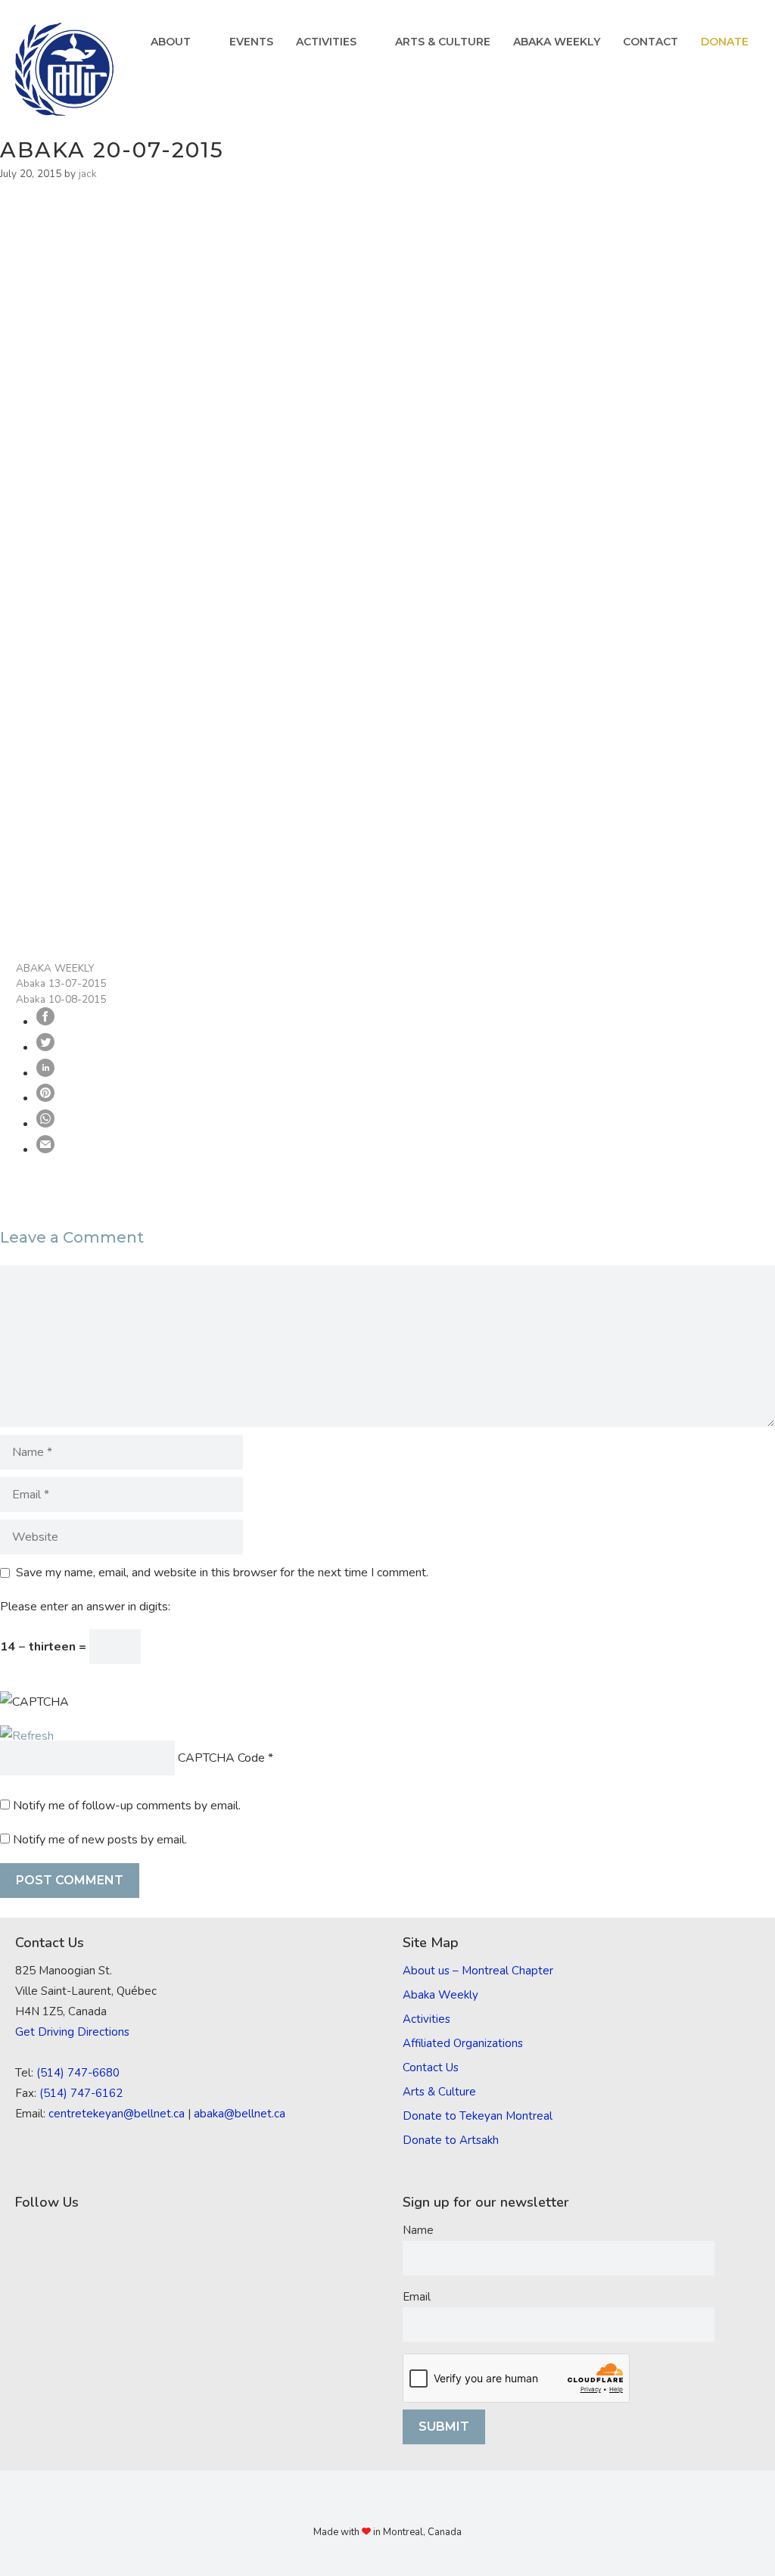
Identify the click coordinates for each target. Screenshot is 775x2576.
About (171, 42)
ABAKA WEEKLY (55, 968)
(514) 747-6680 (78, 2073)
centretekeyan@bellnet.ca (117, 2114)
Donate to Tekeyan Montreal (478, 2116)
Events (251, 42)
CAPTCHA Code (221, 1758)
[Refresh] (27, 1736)
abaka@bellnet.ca (240, 2114)
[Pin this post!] (45, 1098)
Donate (725, 42)
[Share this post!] (45, 1022)
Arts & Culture (443, 42)
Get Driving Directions (72, 2032)
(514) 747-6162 (81, 2093)
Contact (651, 42)
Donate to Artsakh (451, 2140)
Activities (326, 42)
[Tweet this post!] (45, 1047)
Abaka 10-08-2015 (61, 999)
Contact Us (431, 2067)
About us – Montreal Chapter (478, 1971)
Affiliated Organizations (463, 2043)
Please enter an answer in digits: (85, 1607)
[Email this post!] (45, 1150)
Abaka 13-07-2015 (61, 983)
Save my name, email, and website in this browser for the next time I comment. (222, 1573)
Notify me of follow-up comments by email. (127, 1806)
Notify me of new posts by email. (100, 1840)
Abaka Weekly (557, 42)
